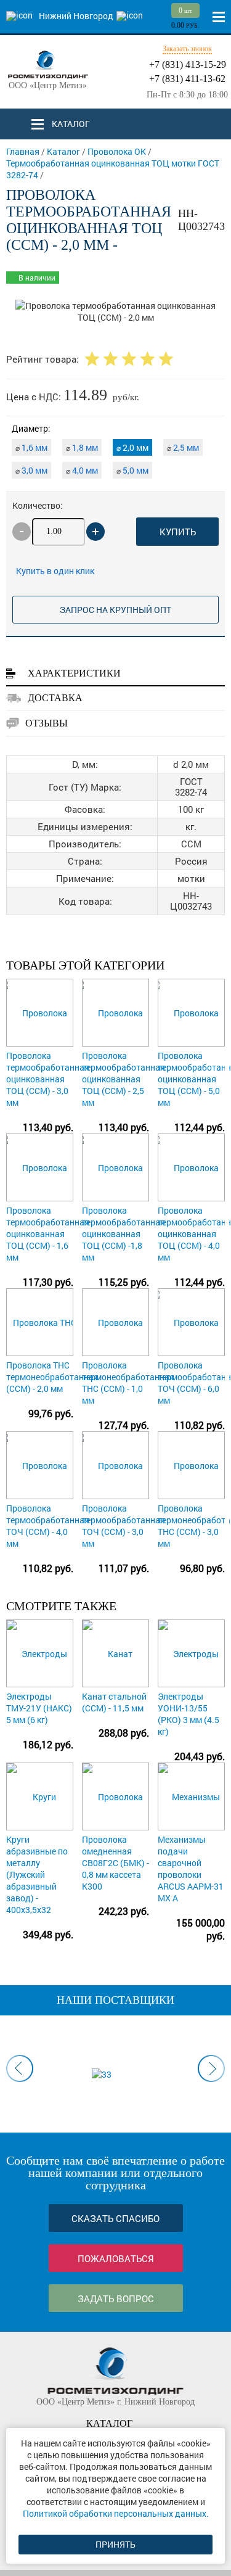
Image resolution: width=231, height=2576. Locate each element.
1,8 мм (82, 447)
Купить (178, 532)
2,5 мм (183, 447)
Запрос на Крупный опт (115, 610)
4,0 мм (82, 470)
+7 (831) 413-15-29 (188, 64)
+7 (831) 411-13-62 (187, 79)
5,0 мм (132, 470)
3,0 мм (31, 470)
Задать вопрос (116, 2298)
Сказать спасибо (115, 2218)
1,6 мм (31, 447)
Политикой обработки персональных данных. (116, 2513)
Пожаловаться (116, 2258)
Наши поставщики (115, 2000)
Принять (115, 2544)
